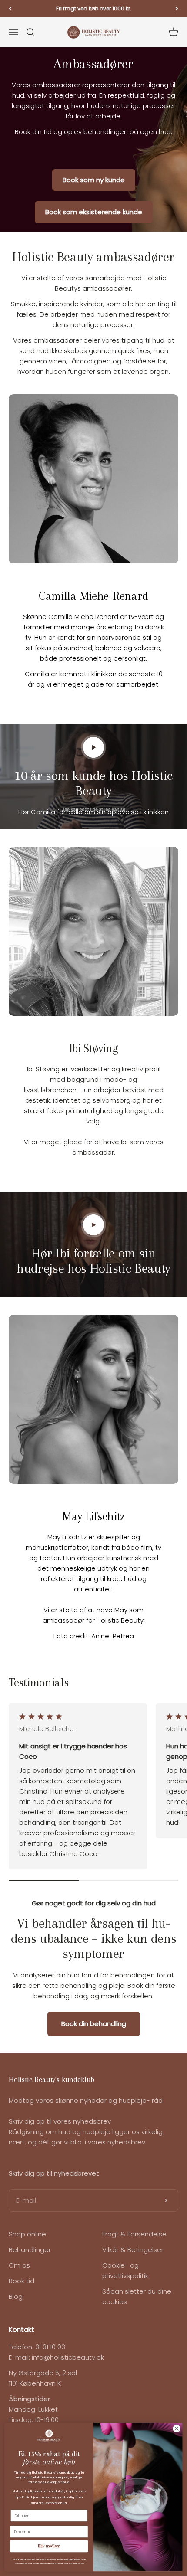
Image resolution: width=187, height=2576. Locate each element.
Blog (16, 2296)
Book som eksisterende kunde (94, 212)
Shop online (27, 2234)
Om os (19, 2265)
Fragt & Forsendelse (134, 2234)
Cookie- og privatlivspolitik (125, 2270)
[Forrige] (10, 9)
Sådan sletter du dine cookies (137, 2296)
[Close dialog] (177, 2429)
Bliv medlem (49, 2547)
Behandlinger (30, 2250)
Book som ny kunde (94, 180)
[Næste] (177, 9)
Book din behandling (94, 2024)
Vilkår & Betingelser (133, 2250)
